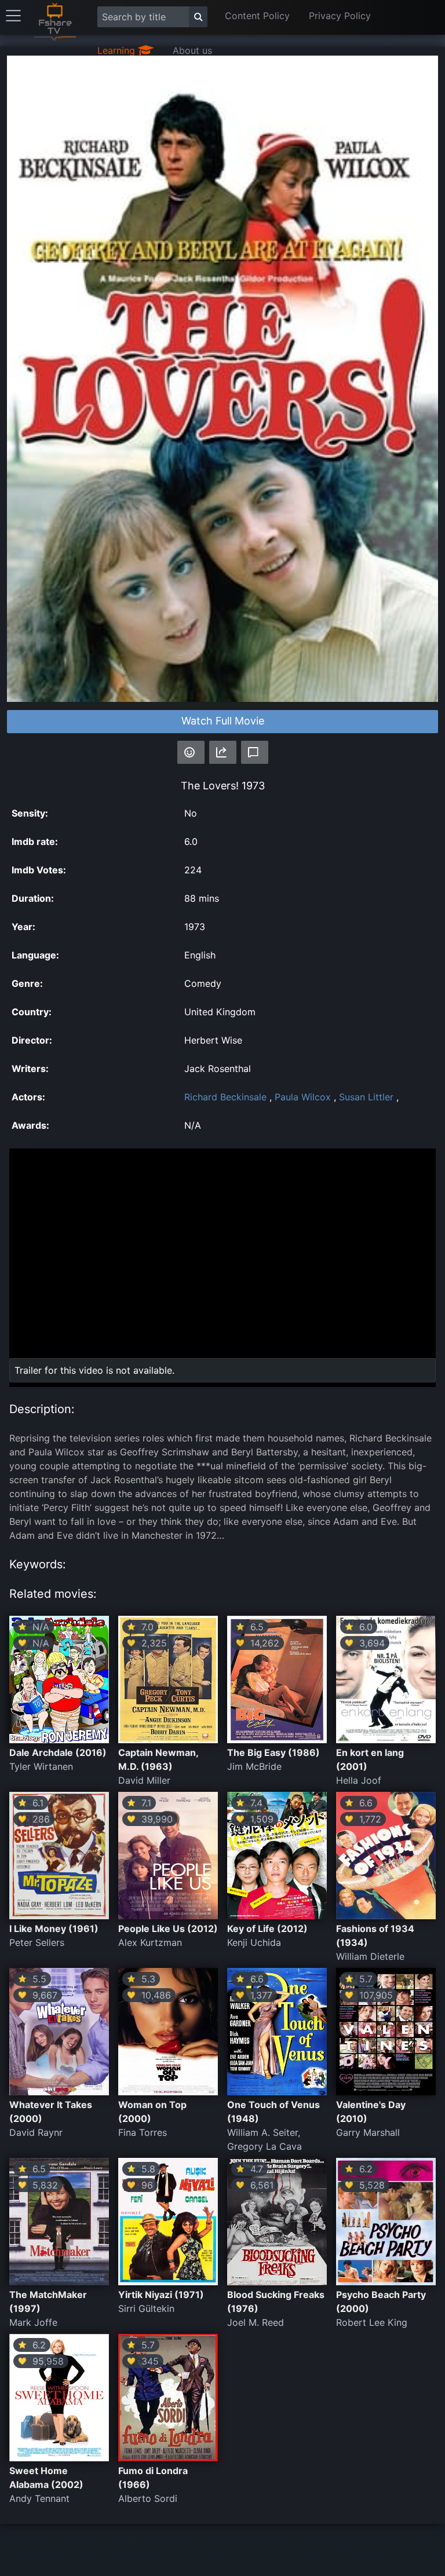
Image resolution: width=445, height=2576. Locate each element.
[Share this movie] (223, 752)
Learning (118, 50)
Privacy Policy (340, 16)
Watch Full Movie (223, 721)
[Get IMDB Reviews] (191, 752)
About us (192, 50)
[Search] (198, 17)
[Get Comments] (255, 752)
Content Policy (257, 16)
